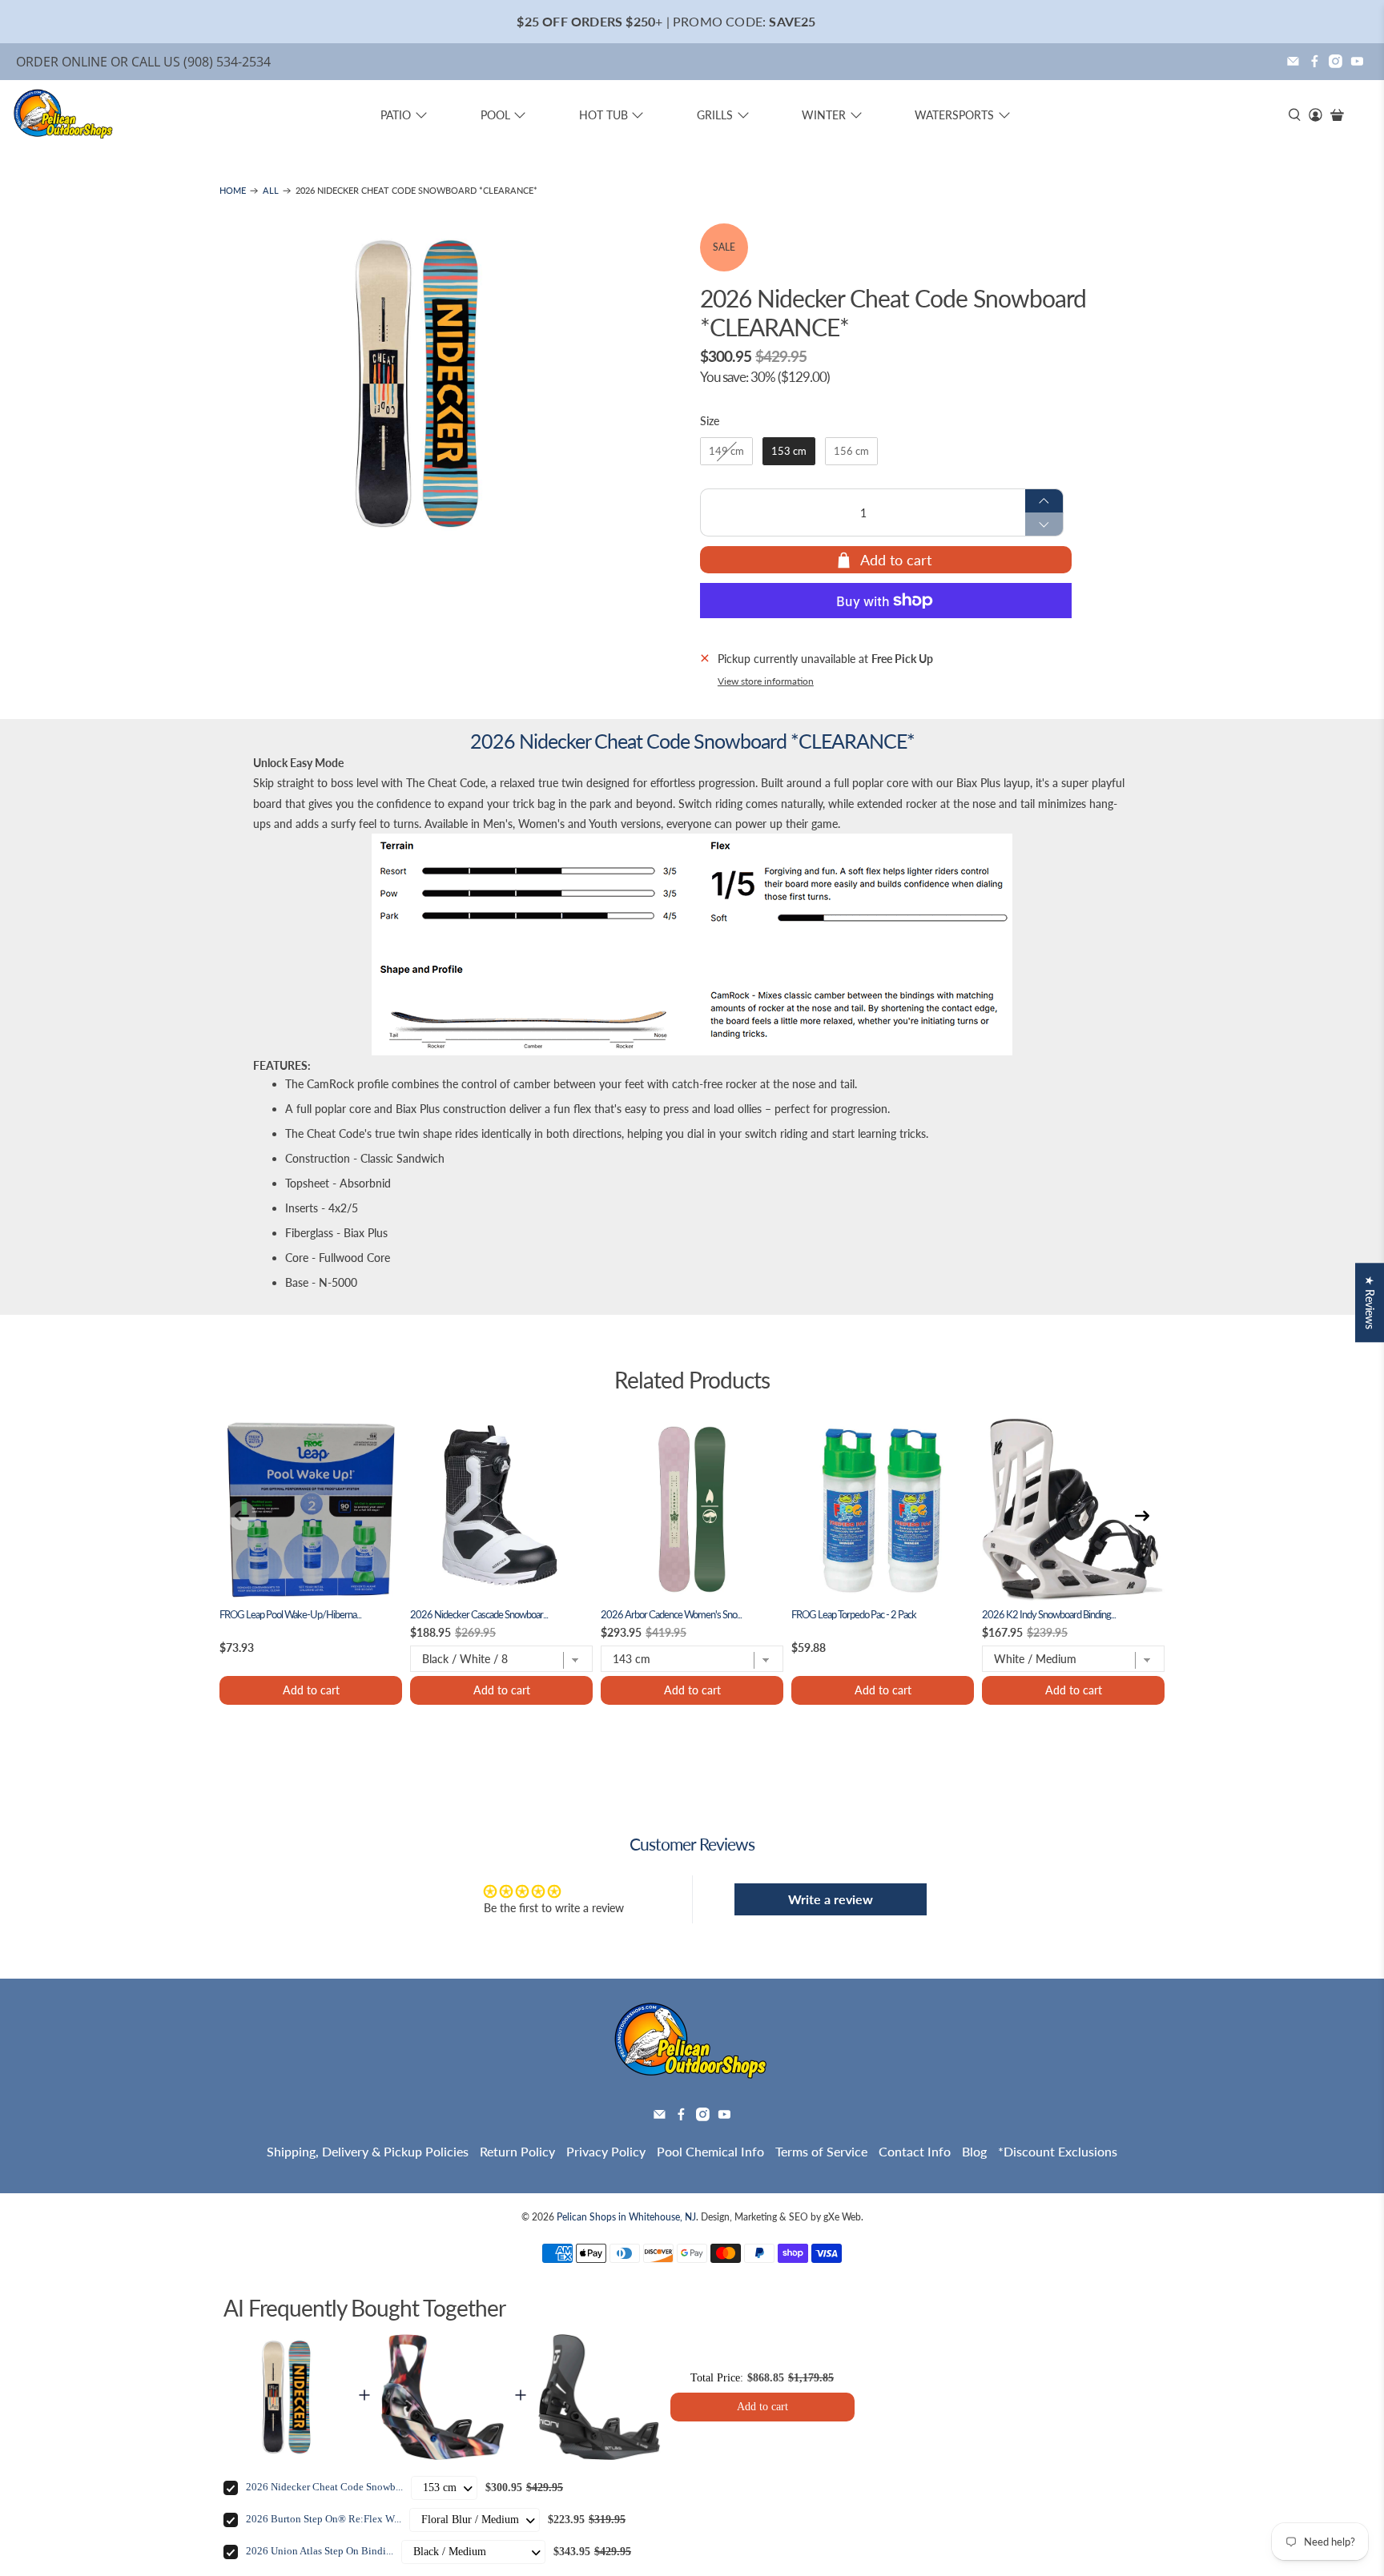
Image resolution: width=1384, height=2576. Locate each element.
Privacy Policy (606, 2151)
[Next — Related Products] (1142, 1516)
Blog (974, 2151)
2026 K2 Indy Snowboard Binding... (1049, 1615)
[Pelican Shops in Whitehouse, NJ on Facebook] (1315, 61)
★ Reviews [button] (1370, 1302)
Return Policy (517, 2151)
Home (233, 191)
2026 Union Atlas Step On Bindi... (320, 2551)
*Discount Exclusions (1058, 2151)
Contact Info (915, 2151)
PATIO (396, 115)
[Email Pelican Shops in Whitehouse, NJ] (1293, 61)
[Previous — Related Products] (242, 1516)
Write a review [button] (831, 1899)
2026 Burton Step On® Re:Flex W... (324, 2519)
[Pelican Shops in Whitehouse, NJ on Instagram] (1336, 61)
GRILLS (715, 115)
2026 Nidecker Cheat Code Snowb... (324, 2487)
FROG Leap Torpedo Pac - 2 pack (854, 1615)
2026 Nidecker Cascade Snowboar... (479, 1615)
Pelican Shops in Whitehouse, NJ (626, 2216)
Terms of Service (821, 2151)
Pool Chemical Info (710, 2151)
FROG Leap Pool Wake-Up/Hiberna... (290, 1615)
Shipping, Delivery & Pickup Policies (368, 2151)
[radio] (726, 452)
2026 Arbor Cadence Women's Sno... (671, 1615)
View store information (766, 681)
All (271, 191)
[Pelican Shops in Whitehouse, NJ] (64, 115)
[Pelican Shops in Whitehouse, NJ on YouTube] (1357, 61)
